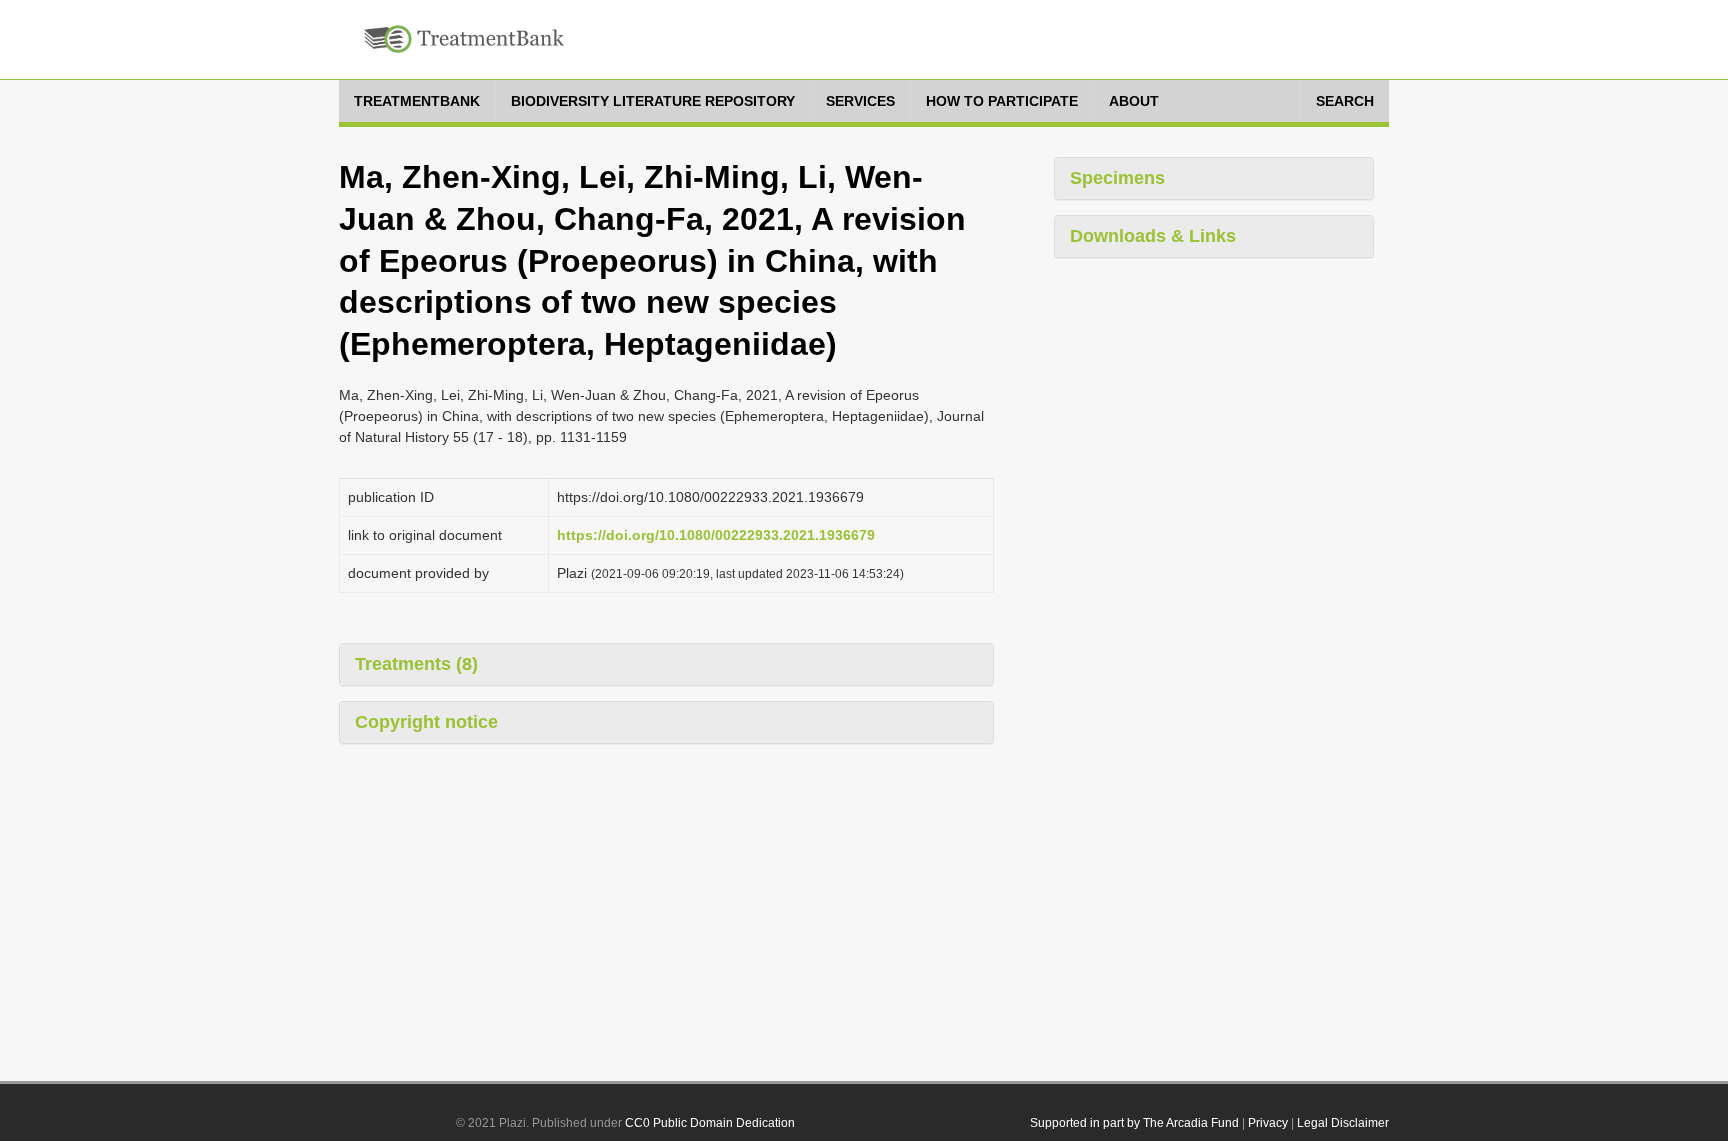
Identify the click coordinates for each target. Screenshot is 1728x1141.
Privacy (1268, 1123)
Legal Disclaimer (1343, 1123)
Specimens (1117, 178)
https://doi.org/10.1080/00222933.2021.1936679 (716, 535)
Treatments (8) (416, 664)
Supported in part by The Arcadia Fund (1134, 1123)
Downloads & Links (1153, 236)
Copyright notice (426, 722)
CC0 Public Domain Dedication (710, 1123)
